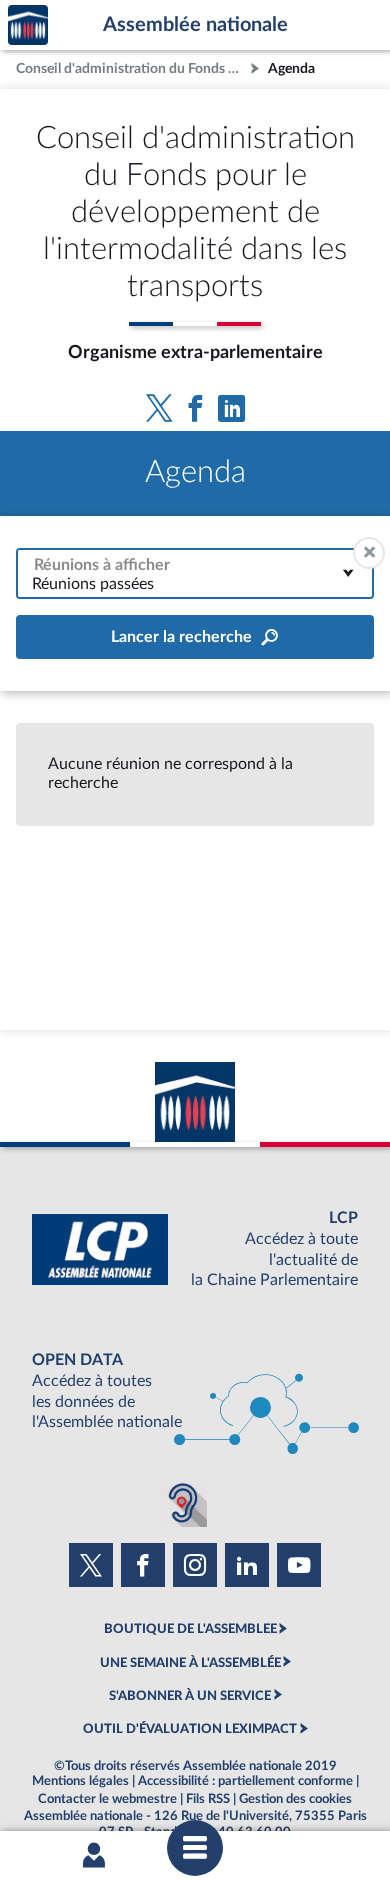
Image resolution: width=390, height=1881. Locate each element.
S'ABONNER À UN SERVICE (190, 1696)
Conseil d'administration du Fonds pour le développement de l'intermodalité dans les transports (131, 68)
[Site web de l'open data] (195, 1391)
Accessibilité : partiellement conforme (245, 1781)
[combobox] (195, 573)
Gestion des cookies (295, 1799)
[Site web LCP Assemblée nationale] (195, 1249)
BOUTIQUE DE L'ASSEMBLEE (190, 1629)
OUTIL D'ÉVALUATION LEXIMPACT (190, 1729)
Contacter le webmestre (107, 1799)
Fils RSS (208, 1799)
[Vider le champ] (369, 553)
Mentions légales (80, 1781)
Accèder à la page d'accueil (28, 25)
